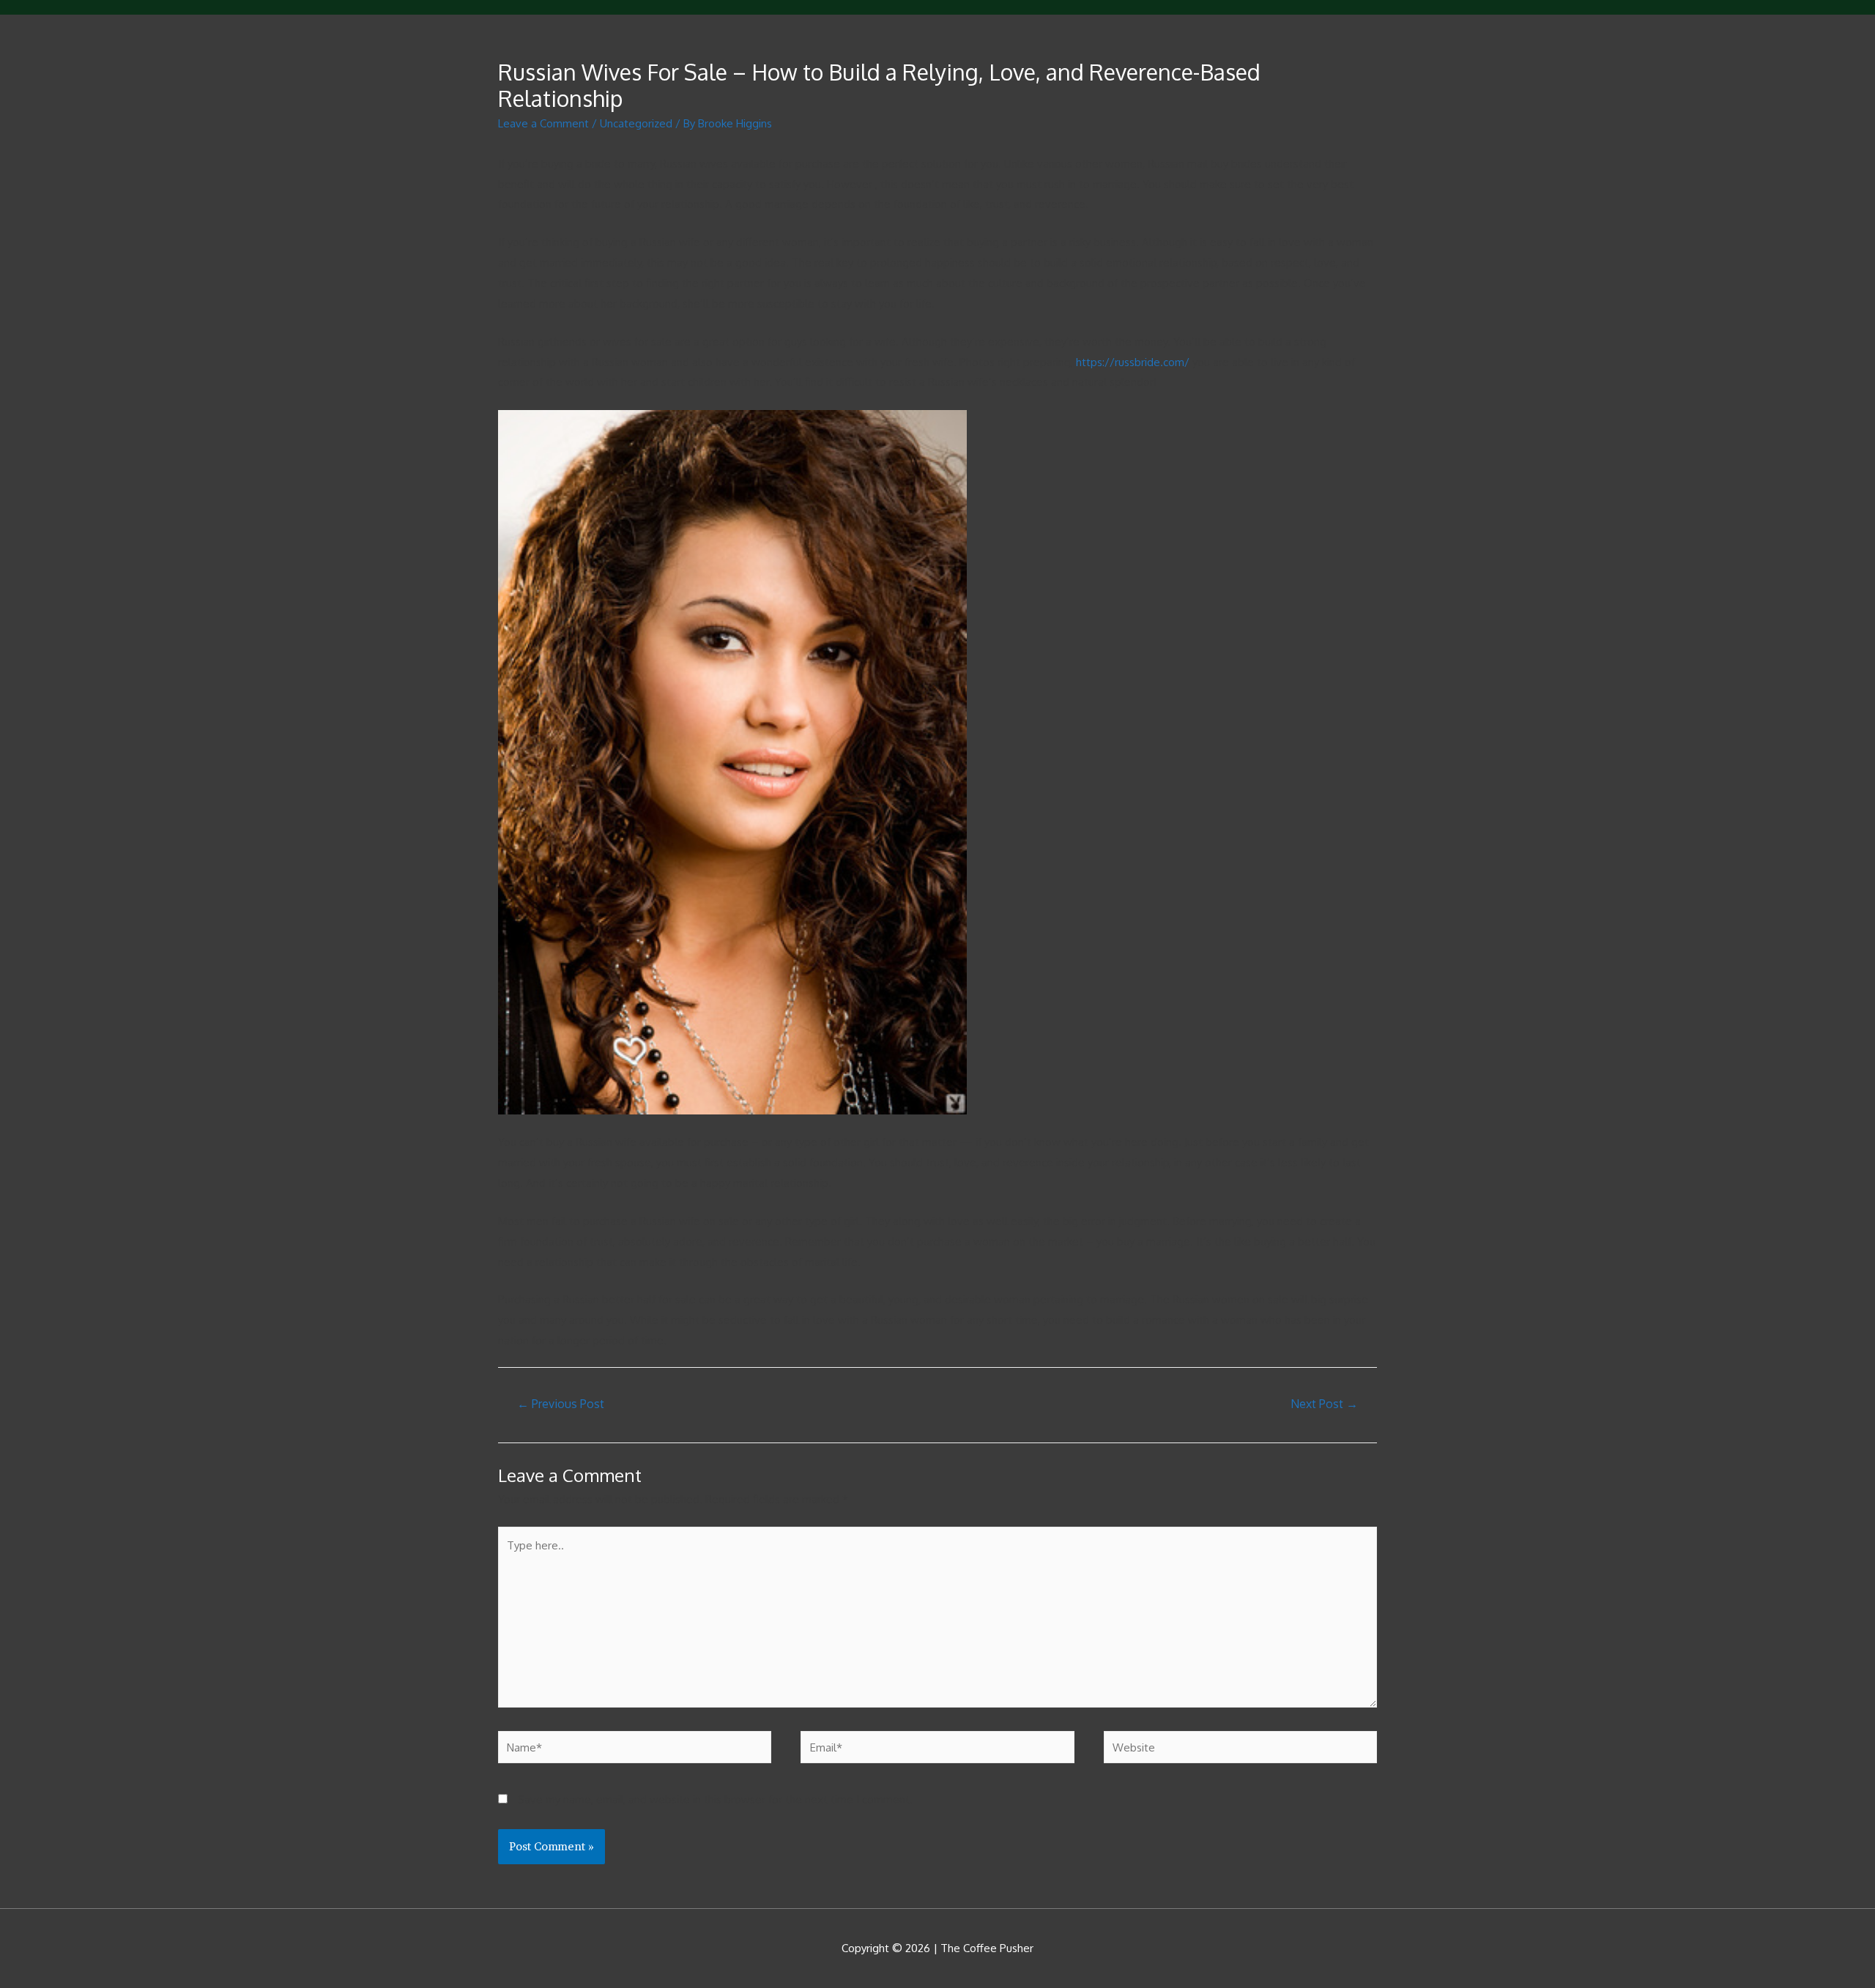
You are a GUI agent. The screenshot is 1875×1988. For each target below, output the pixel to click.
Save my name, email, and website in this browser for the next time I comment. (715, 1799)
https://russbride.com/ (1133, 362)
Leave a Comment (543, 123)
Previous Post (561, 1404)
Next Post (1324, 1404)
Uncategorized (636, 123)
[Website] (1240, 1750)
